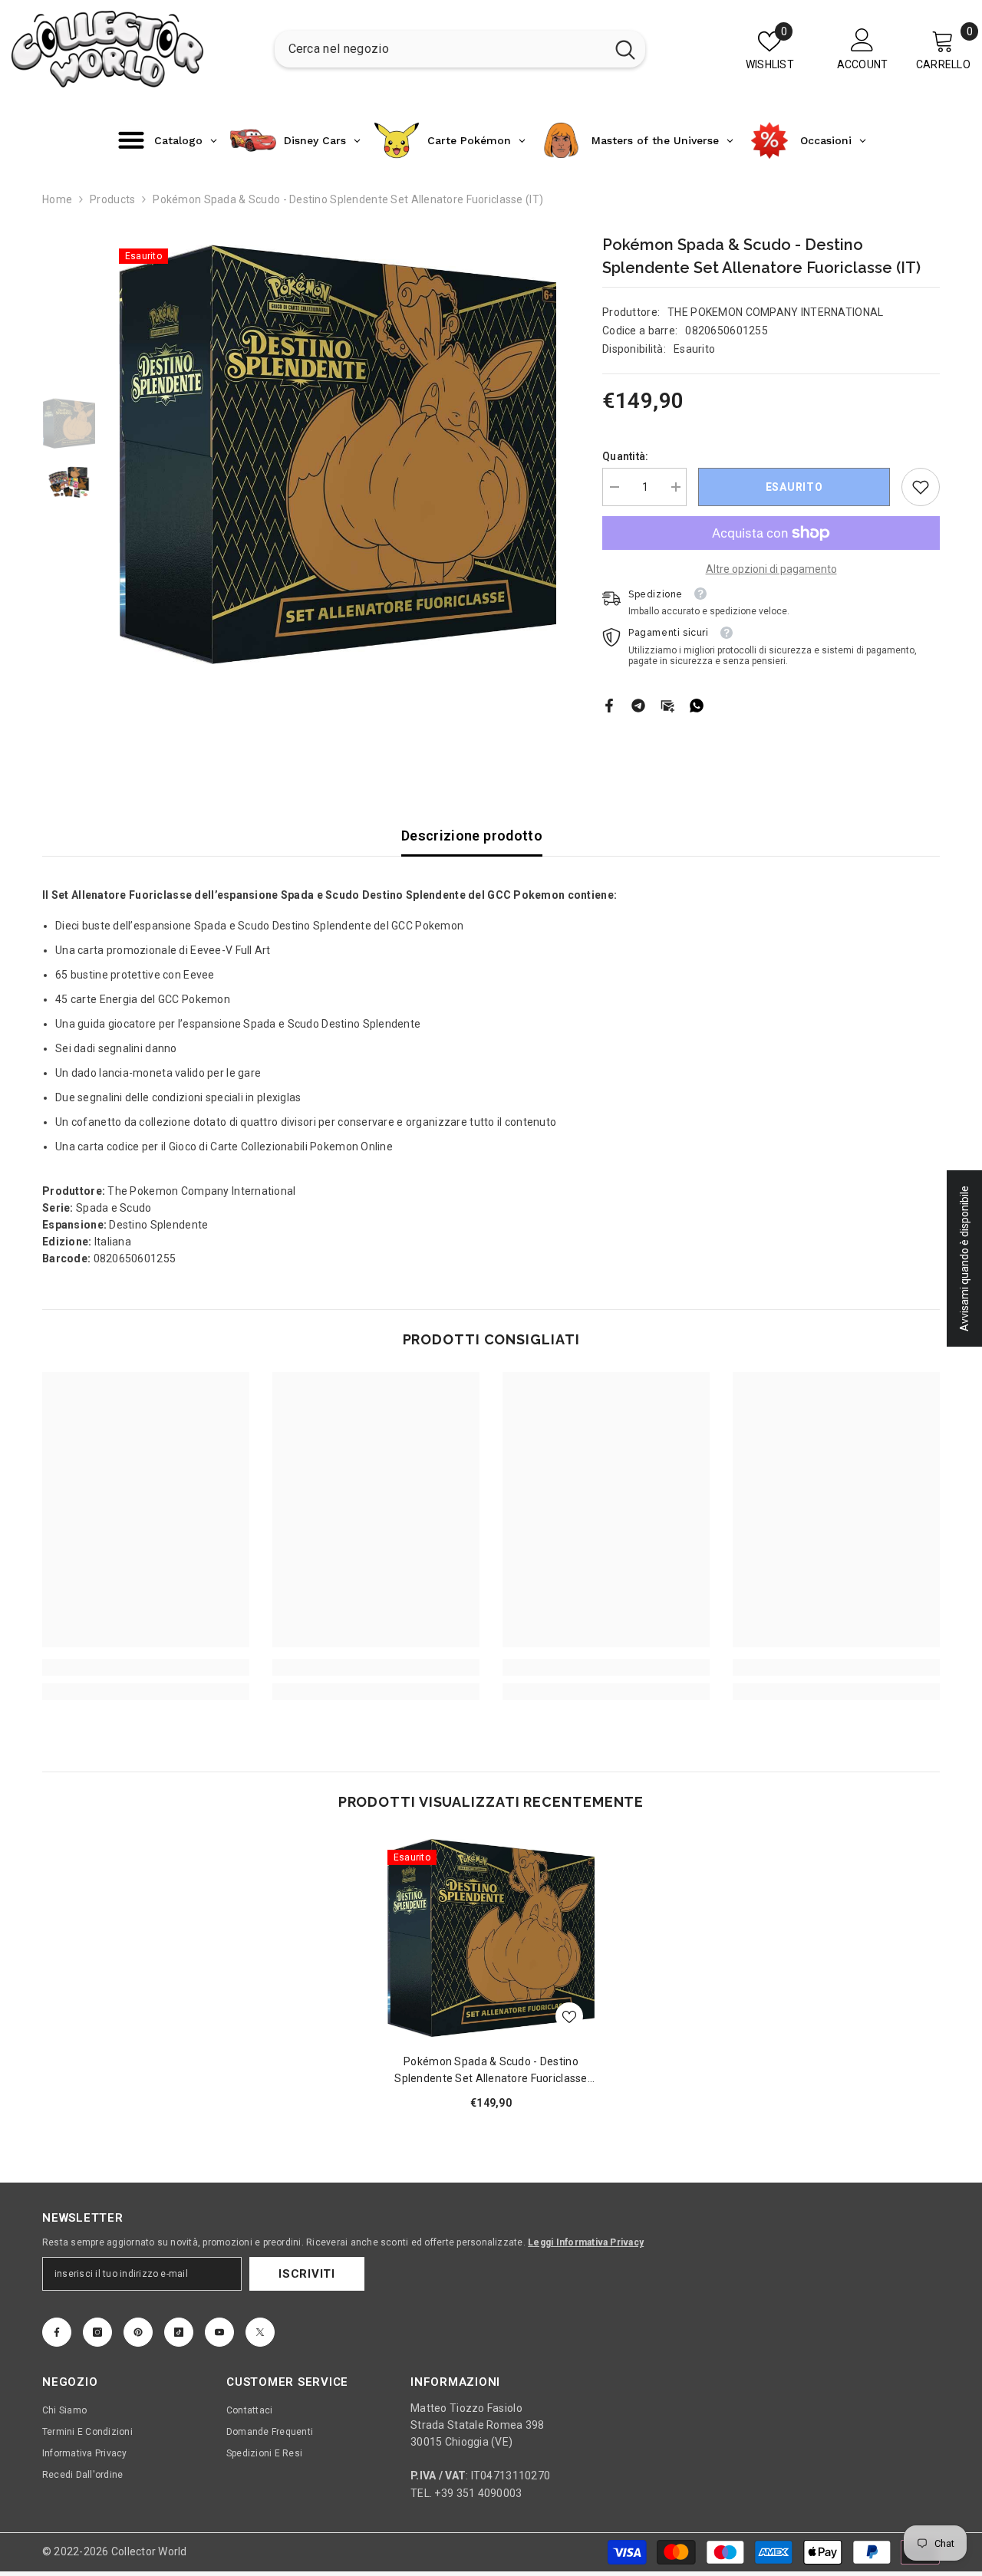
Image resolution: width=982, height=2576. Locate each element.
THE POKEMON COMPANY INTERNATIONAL (775, 312)
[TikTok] (179, 2332)
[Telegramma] (638, 705)
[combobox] (440, 49)
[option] (338, 454)
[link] (921, 487)
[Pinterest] (138, 2332)
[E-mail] (667, 705)
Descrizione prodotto (472, 836)
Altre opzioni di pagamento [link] (771, 569)
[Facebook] (609, 705)
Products (112, 199)
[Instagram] (97, 2332)
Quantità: (626, 456)
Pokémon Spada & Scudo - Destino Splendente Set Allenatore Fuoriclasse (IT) (491, 2071)
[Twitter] (260, 2332)
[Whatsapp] (697, 705)
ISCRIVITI (307, 2274)
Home (57, 199)
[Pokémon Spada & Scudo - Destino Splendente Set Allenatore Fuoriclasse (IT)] (491, 1938)
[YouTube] (219, 2332)
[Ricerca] (460, 49)
